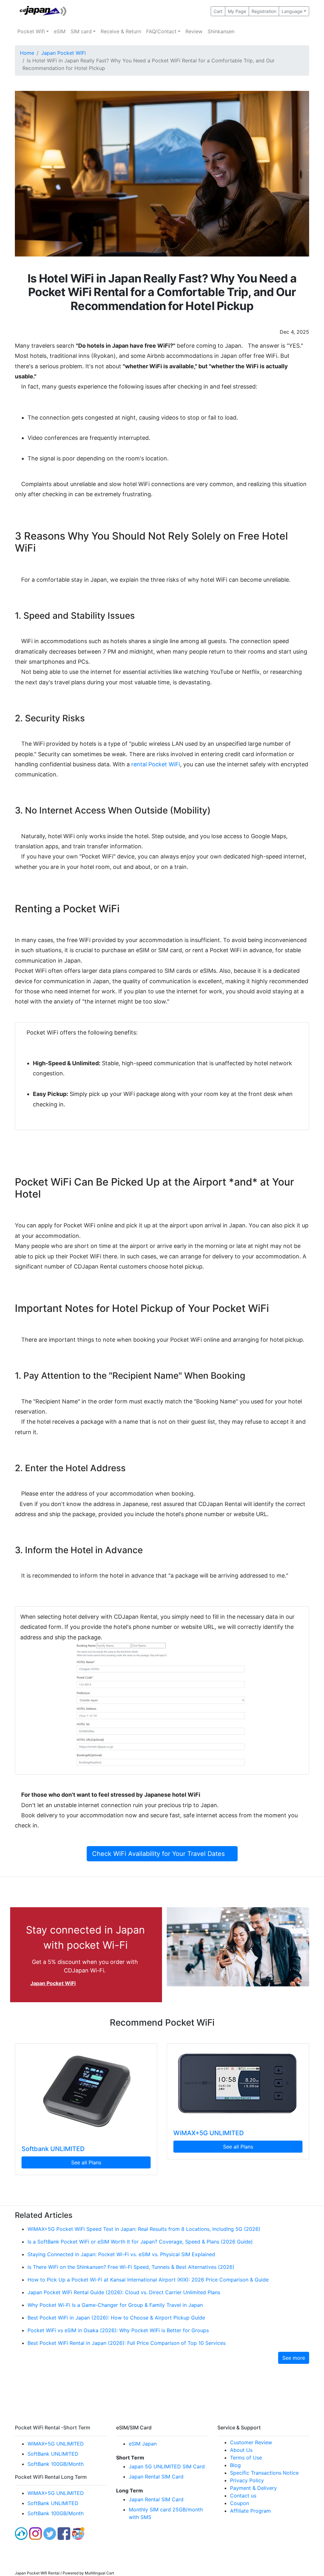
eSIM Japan (143, 2444)
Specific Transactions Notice (264, 2473)
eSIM (60, 31)
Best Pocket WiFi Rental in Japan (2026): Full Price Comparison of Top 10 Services (127, 2343)
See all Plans (86, 2162)
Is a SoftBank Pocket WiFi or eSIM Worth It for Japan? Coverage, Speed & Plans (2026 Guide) (140, 2242)
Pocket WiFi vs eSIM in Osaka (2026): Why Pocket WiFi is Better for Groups (118, 2330)
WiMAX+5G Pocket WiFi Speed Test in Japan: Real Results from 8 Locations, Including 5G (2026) (144, 2229)
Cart (218, 11)
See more (294, 2358)
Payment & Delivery (253, 2488)
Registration (264, 11)
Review (194, 31)
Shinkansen (221, 31)
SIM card (81, 31)
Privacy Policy (247, 2480)
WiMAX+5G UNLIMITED (209, 2133)
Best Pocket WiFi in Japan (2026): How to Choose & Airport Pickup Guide (116, 2318)
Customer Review (251, 2442)
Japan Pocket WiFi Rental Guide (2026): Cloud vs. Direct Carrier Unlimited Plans (124, 2292)
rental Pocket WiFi (156, 764)
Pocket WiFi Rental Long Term (51, 2477)
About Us (241, 2450)
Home (27, 53)
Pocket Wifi (31, 31)
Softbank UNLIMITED (53, 2149)
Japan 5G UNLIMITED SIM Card (167, 2466)
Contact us (243, 2496)
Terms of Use (246, 2458)
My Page (237, 11)
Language (292, 11)
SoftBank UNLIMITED (53, 2454)
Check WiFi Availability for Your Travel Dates (162, 1854)
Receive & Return (121, 31)
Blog (235, 2465)
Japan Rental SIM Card (156, 2477)
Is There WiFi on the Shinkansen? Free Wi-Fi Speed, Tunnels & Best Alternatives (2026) (131, 2267)
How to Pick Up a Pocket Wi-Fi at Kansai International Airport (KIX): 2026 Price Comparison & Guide (148, 2280)
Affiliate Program (250, 2511)
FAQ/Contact (161, 31)
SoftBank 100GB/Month (56, 2464)
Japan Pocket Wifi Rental (37, 2573)
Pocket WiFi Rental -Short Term (53, 2427)
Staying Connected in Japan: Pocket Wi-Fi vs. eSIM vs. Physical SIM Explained (121, 2254)
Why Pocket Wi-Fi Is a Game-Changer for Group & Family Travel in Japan (115, 2305)
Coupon (240, 2503)
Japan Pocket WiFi (63, 53)
